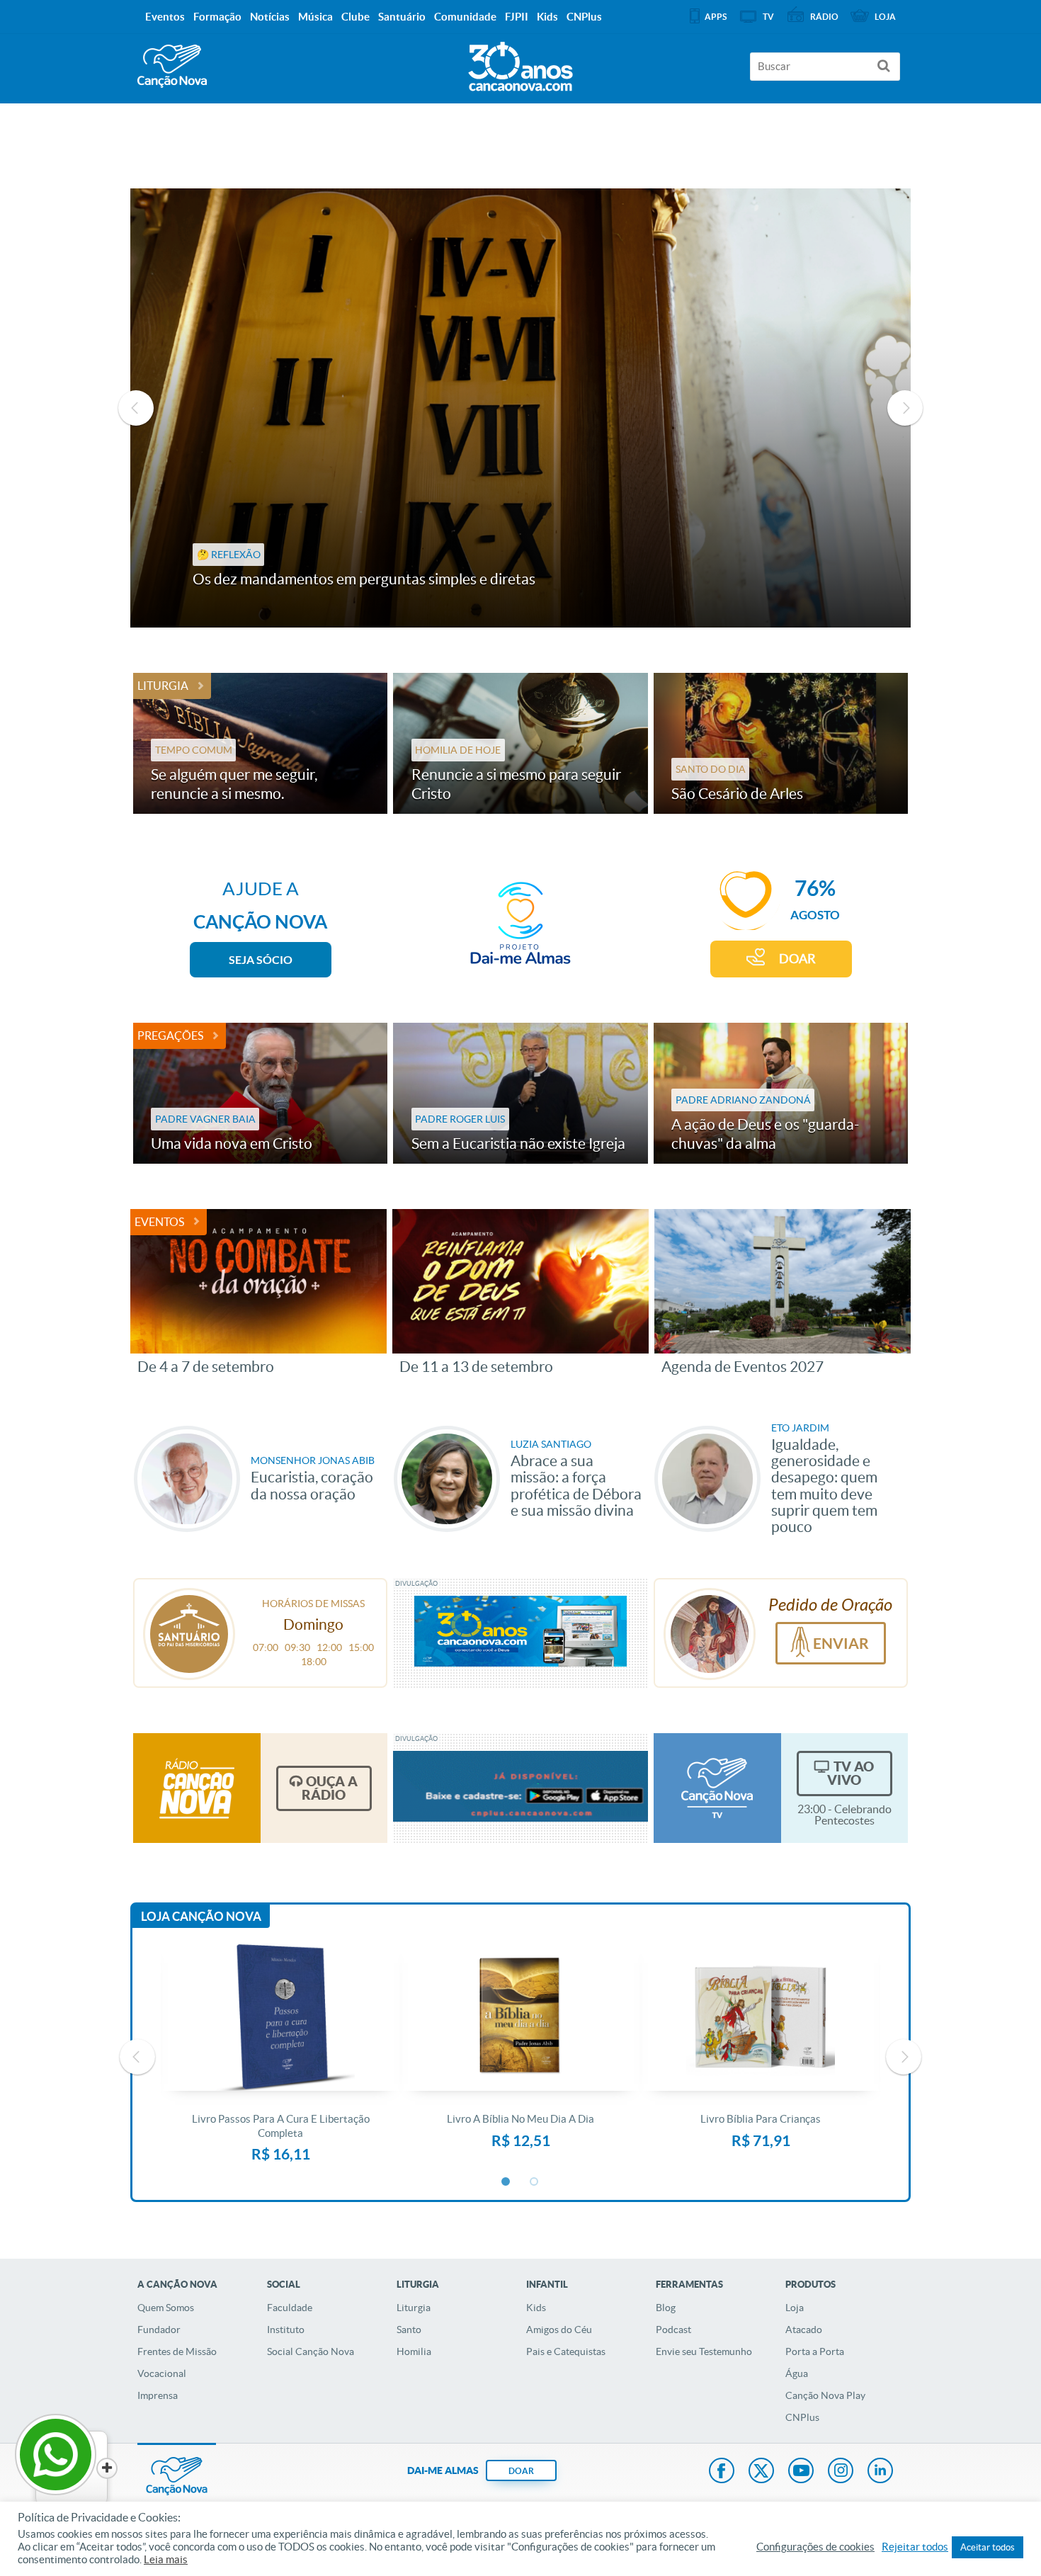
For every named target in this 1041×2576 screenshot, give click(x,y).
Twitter (761, 2472)
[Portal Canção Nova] (172, 66)
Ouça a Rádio (330, 1788)
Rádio (824, 17)
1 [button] (506, 2182)
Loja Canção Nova (201, 1916)
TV (768, 17)
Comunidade (465, 17)
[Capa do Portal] (520, 63)
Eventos (159, 1222)
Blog (666, 2308)
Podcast (673, 2330)
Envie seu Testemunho (704, 2351)
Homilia (414, 2351)
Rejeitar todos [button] (915, 2547)
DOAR (797, 959)
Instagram (841, 2472)
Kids (536, 2308)
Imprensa (158, 2395)
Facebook (722, 2472)
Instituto (286, 2330)
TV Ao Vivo (851, 1773)
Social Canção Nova (311, 2351)
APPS (716, 17)
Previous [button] (136, 408)
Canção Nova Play (825, 2395)
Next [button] (905, 408)
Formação (217, 17)
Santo (409, 2330)
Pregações (170, 1035)
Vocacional (162, 2373)
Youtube (801, 2472)
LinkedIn (880, 2472)
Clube (355, 17)
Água (797, 2373)
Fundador (159, 2330)
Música (315, 17)
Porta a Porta (815, 2351)
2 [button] (535, 2182)
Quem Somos (166, 2308)
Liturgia (163, 686)
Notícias (270, 17)
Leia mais (166, 2560)
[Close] (107, 2468)
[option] (521, 408)
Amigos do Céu (559, 2330)
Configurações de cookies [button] (815, 2547)
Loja (795, 2308)
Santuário (402, 17)
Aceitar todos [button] (988, 2547)
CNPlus (802, 2417)
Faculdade (290, 2308)
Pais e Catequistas (566, 2351)
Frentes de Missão (177, 2351)
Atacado (804, 2330)
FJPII (517, 17)
